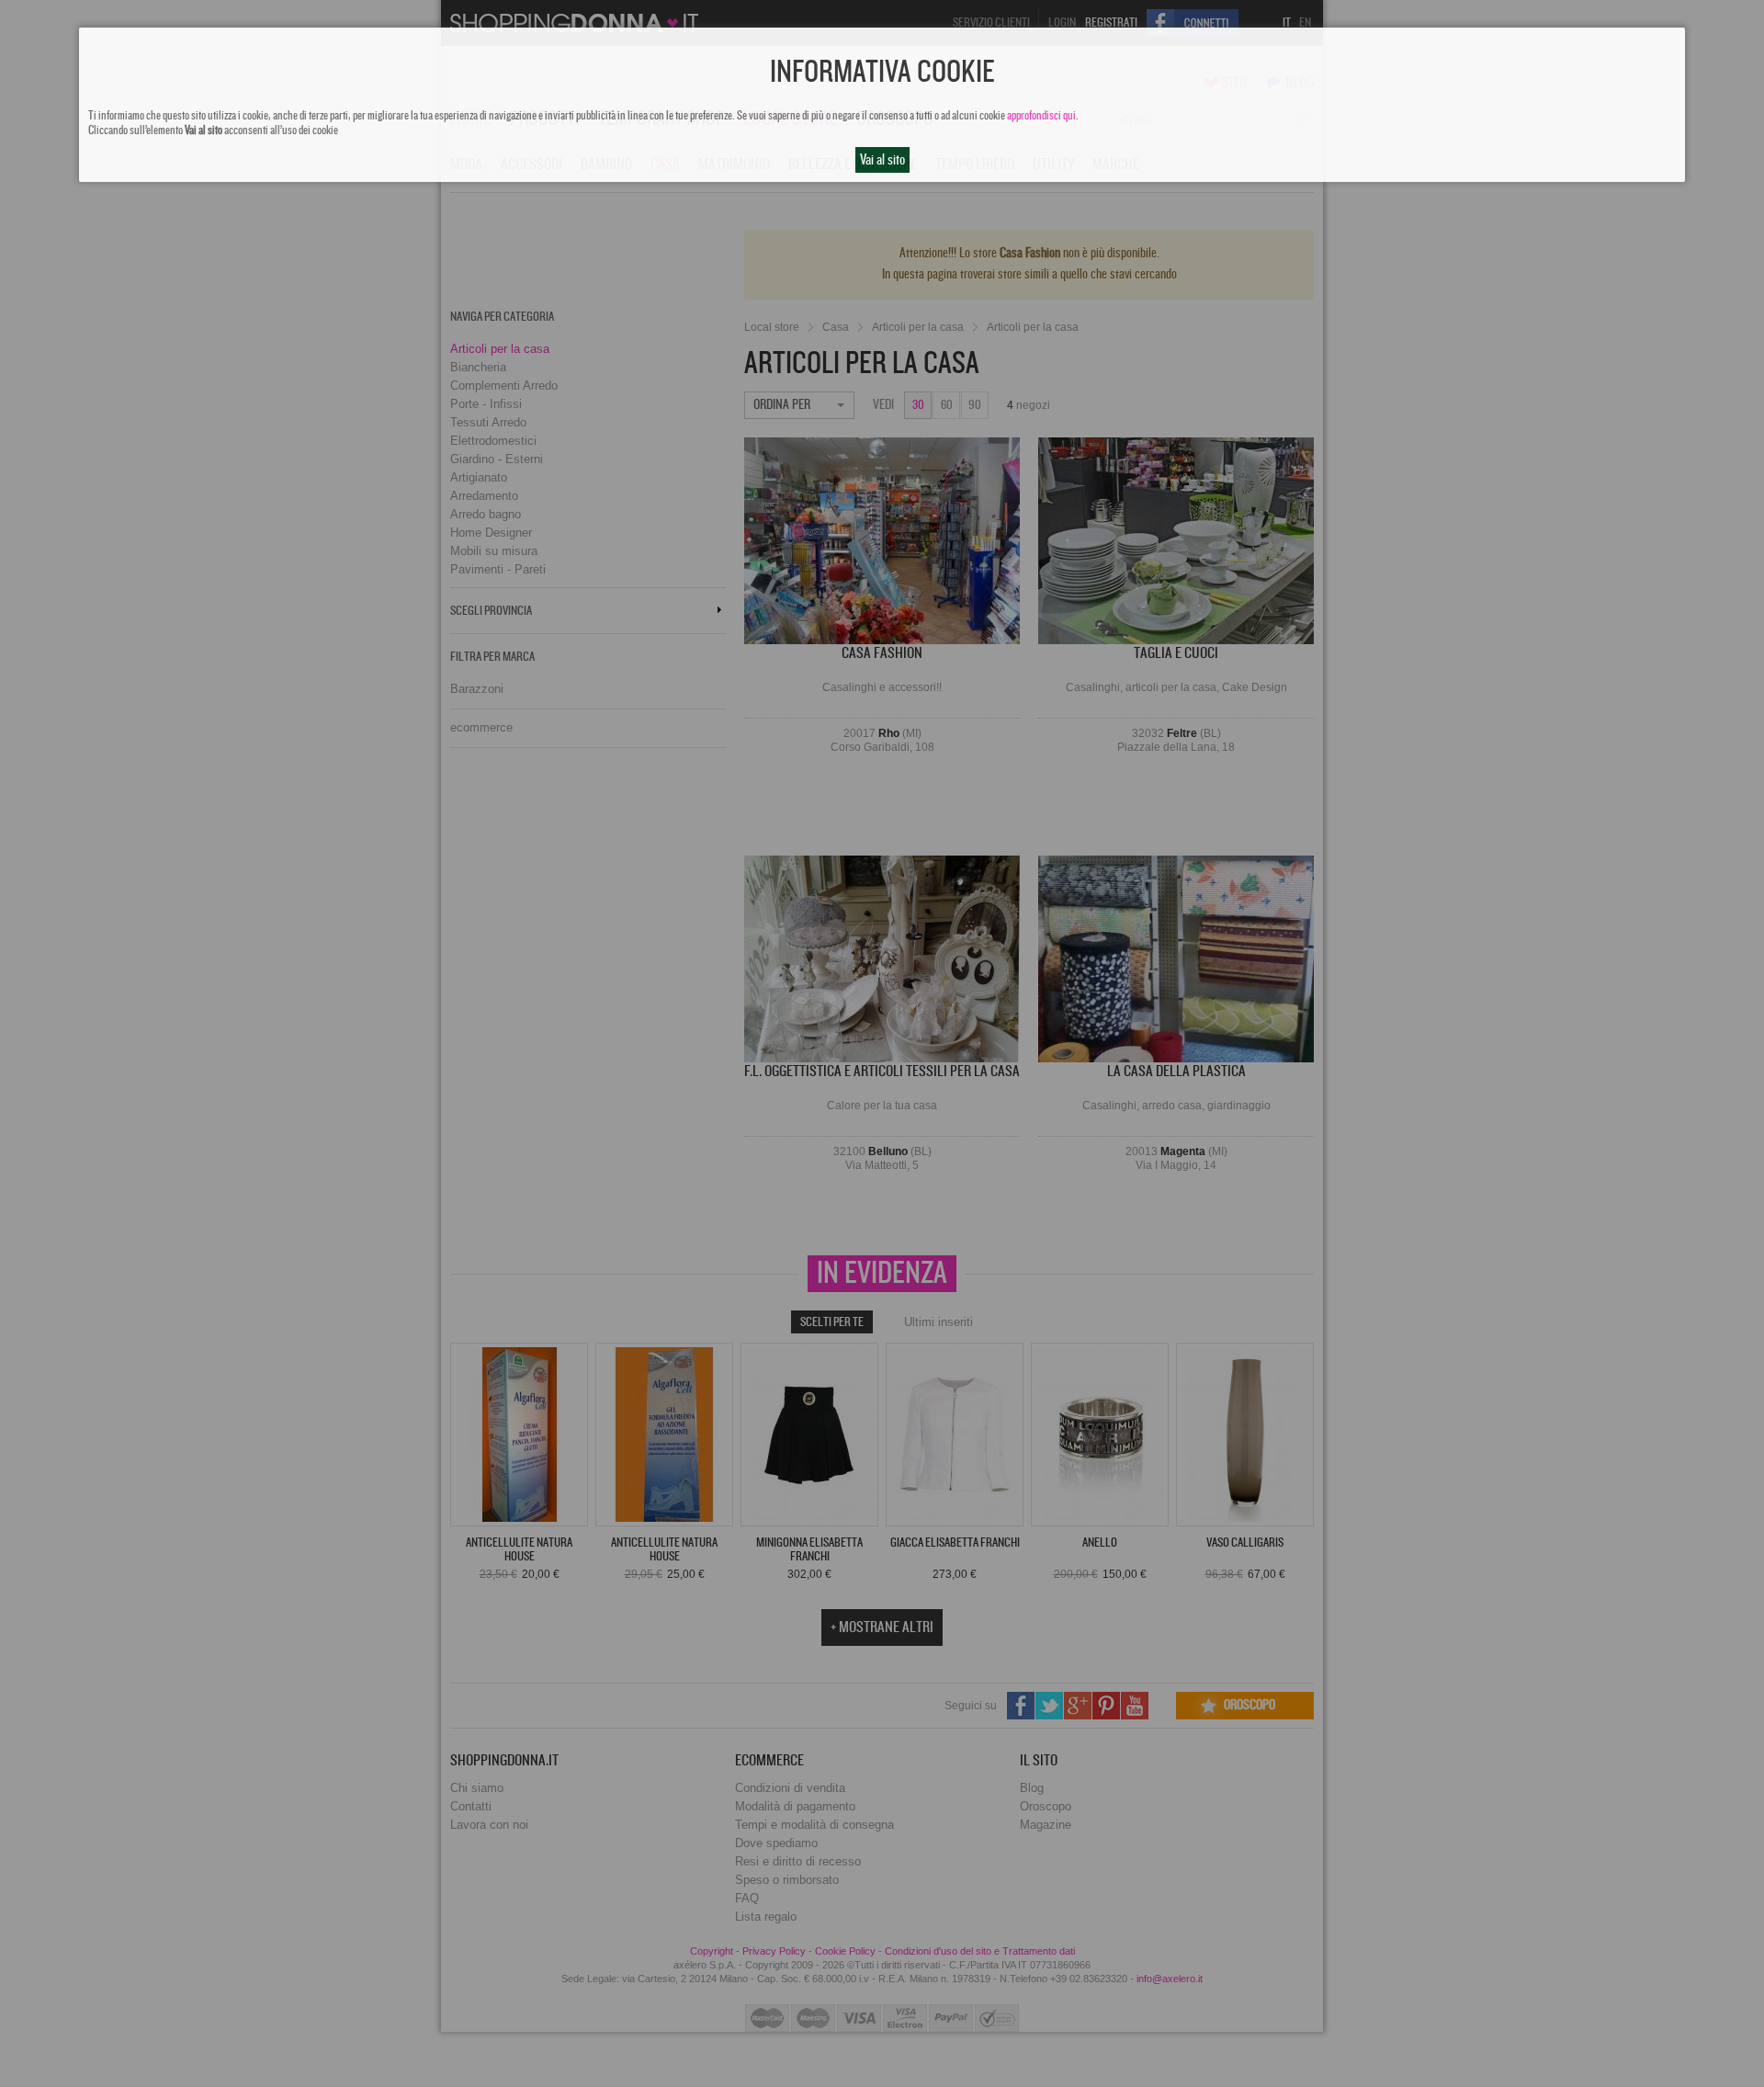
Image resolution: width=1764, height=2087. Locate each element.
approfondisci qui (1041, 116)
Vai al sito (882, 160)
